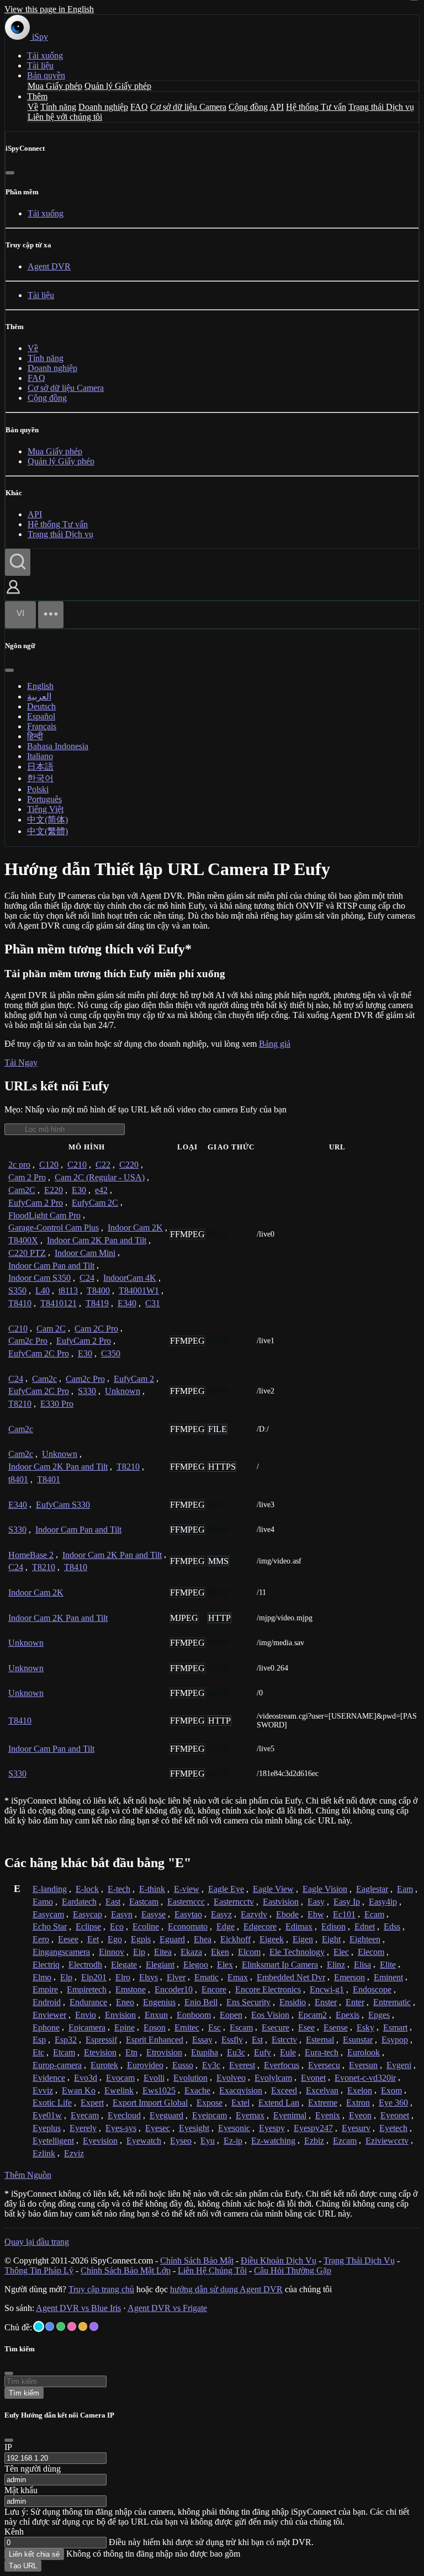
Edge (226, 1926)
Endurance (88, 2002)
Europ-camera (57, 2065)
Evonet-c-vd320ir (365, 2078)
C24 (87, 1278)
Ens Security (248, 2002)
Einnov (112, 1952)
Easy (316, 1902)
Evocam (120, 2078)
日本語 (40, 767)
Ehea (203, 1939)
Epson (155, 2028)
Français (42, 726)
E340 (127, 1303)
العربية (39, 696)
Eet (93, 1939)
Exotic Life (52, 2103)
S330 (87, 1391)
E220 (54, 1190)
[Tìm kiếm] (18, 562)
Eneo (125, 2002)
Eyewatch (144, 2141)
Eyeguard (166, 2115)
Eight (331, 1939)
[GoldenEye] (83, 2326)
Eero (41, 1939)
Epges (379, 2015)
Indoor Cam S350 (39, 1278)
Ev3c (211, 2065)
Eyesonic (234, 2128)
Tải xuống (45, 55)
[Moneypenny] (72, 2326)
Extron (358, 2103)
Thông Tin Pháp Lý (39, 2270)
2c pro (19, 1165)
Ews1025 (159, 2090)
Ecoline (146, 1926)
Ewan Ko (79, 2090)
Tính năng (58, 107)
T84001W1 (139, 1290)
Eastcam (144, 1902)
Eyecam (85, 2115)
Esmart (395, 2028)
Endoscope (372, 1989)
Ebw (316, 1914)
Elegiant (160, 1965)
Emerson (349, 1977)
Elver (176, 1977)
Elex (225, 1965)
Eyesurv (356, 2128)
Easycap (88, 1914)
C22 (103, 1165)
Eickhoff (235, 1939)
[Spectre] (39, 2326)
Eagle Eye (226, 1889)
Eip (139, 1952)
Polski (38, 789)
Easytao (188, 1914)
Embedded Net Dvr (291, 1977)
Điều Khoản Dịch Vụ (279, 2260)
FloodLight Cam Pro (44, 1215)
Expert (92, 2103)
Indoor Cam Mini (85, 1253)
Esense (336, 2028)
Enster (326, 2002)
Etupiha (205, 2052)
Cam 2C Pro (96, 1329)
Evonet (313, 2078)
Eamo (43, 1902)
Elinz (336, 1965)
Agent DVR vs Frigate (167, 2308)
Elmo (42, 1977)
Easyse (153, 1914)
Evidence (49, 2078)
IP (8, 2447)
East (113, 1902)
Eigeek (272, 1939)
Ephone (46, 2028)
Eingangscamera (61, 1952)
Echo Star (50, 1926)
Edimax (299, 1926)
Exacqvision (241, 2090)
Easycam (48, 1914)
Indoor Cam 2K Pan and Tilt (97, 1240)
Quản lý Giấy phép (118, 86)
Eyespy (272, 2128)
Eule (288, 2052)
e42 (101, 1190)
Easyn (122, 1914)
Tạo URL (23, 2566)
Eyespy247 (313, 2128)
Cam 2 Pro (27, 1177)
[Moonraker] (50, 2326)
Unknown (123, 1391)
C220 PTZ (27, 1253)
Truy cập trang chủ (101, 2289)
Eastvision (281, 1902)
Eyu (208, 2141)
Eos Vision (270, 2015)
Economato (188, 1926)
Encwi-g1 (327, 1989)
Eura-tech (322, 2052)
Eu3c (236, 2052)
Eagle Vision (325, 1889)
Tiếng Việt (45, 809)
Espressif (101, 2040)
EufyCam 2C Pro (39, 1353)
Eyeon (360, 2115)
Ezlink (44, 2153)
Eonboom (194, 2015)
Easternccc (186, 1902)
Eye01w (47, 2115)
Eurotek (104, 2065)
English (40, 686)
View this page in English (49, 9)
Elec (341, 1952)
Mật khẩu (21, 2490)
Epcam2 (312, 2015)
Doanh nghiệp (103, 107)
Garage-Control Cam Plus (54, 1228)
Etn (131, 2052)
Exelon (360, 2090)
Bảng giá (275, 1044)
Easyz (221, 1914)
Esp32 (66, 2040)
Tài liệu (40, 65)
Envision (120, 2015)
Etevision (100, 2052)
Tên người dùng (33, 2469)
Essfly (232, 2040)
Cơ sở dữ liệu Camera (188, 107)
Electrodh (85, 1965)
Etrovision (164, 2052)
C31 (153, 1303)
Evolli (154, 2078)
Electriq (46, 1965)
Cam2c (44, 1379)
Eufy (263, 2052)
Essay (202, 2040)
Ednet (365, 1926)
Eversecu (324, 2065)
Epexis (348, 2015)
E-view (187, 1889)
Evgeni (399, 2065)
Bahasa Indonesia (58, 746)
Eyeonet (395, 2115)
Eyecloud (124, 2115)
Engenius (159, 2002)
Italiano (40, 756)
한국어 (40, 778)
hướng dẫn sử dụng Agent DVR (226, 2289)
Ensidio (293, 2002)
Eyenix (328, 2115)
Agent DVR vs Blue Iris (78, 2308)
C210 (77, 1165)
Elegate (124, 1965)
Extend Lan (279, 2103)
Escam (241, 2028)
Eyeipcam (210, 2115)
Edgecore (260, 1926)
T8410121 (59, 1303)
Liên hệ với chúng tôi (65, 117)
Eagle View (273, 1889)
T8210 (20, 1404)
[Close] (9, 2440)
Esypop (395, 2040)
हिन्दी (35, 736)
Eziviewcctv (387, 2141)
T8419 (97, 1303)
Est (257, 2040)
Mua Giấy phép (55, 86)
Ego (115, 1939)
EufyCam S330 (63, 1505)
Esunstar (358, 2040)
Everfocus (282, 2065)
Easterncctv (234, 1902)
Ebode (287, 1914)
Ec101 (344, 1914)
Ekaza (191, 1952)
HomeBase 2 (31, 1555)
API (277, 107)
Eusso (183, 2065)
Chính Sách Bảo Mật (197, 2260)
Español (41, 716)
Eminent (388, 1977)
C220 (129, 1165)
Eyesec (158, 2128)
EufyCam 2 (134, 1379)
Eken (220, 1952)
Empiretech (87, 1989)
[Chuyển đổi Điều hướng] (51, 615)
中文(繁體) (47, 831)
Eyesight (194, 2128)
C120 (49, 1165)
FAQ (139, 107)
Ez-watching (273, 2141)
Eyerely (83, 2128)
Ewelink (119, 2090)
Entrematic (392, 2002)
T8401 (49, 1479)
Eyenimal (290, 2115)
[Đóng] (10, 173)
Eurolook (364, 2052)
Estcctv (284, 2040)
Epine (124, 2028)
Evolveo (231, 2078)
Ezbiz (314, 2141)
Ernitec (187, 2028)
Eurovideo (145, 2065)
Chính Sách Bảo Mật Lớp (126, 2270)
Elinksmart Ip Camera (280, 1965)
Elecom (371, 1952)
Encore (214, 1989)
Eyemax (250, 2115)
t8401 (18, 1479)
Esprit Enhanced (155, 2040)
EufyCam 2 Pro (36, 1203)
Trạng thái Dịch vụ (381, 107)
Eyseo (181, 2141)
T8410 (20, 1303)
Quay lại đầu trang (37, 2242)
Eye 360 (393, 2103)
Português (44, 799)
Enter (355, 2002)
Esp (39, 2040)
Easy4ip (383, 1902)
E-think (152, 1889)
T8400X (23, 1240)
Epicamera (87, 2028)
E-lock (87, 1889)
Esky (365, 2028)
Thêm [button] (37, 96)
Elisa (362, 1965)
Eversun (363, 2065)
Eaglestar (372, 1889)
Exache (197, 2090)
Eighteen (365, 1939)
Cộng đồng (248, 107)
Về (33, 107)
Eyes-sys (121, 2128)
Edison (333, 1926)
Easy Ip (347, 1902)
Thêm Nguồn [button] (28, 2175)
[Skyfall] (61, 2326)
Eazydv (254, 1914)
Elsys (149, 1977)
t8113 (68, 1290)
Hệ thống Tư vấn (316, 107)
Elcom (249, 1952)
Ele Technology (297, 1952)
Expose (210, 2103)
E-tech (119, 1889)
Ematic (206, 1977)
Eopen (231, 2015)
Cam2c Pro (28, 1341)
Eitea (163, 1952)
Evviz (43, 2090)
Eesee (68, 1939)
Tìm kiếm (24, 2393)
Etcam (64, 2052)
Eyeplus (47, 2128)
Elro (123, 1977)
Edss (392, 1926)
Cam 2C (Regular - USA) (100, 1177)
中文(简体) (47, 820)
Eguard (172, 1939)
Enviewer (49, 2015)
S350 (17, 1290)
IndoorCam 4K (130, 1278)
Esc (214, 2028)
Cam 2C (51, 1329)
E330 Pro (57, 1404)
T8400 (98, 1290)
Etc (38, 2052)
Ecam (374, 1914)
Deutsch (41, 706)
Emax (238, 1977)
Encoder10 (174, 1989)
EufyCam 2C (95, 1203)
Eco (117, 1926)
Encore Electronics (268, 1989)
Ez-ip (233, 2141)
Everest (242, 2065)
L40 (43, 1290)
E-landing (50, 1889)
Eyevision (100, 2141)
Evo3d (86, 2078)
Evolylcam (273, 2078)
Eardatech (79, 1902)
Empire (45, 1989)
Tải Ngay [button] (21, 1062)
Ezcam (345, 2141)
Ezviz (74, 2153)
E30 (79, 1190)
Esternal (320, 2040)
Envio (86, 2015)
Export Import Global (150, 2103)
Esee (306, 2028)
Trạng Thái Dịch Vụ (359, 2260)
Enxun (156, 2015)
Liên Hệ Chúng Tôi (212, 2270)
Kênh (14, 2532)
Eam (405, 1889)
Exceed (284, 2090)
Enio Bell (201, 2002)
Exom (391, 2090)
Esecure (275, 2028)
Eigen (303, 1939)
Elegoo (196, 1965)
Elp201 (94, 1977)
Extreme (323, 2103)
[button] (13, 595)
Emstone (131, 1989)
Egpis (141, 1939)
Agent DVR (49, 266)
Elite (388, 1965)
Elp (66, 1977)
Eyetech (393, 2128)
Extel (240, 2103)
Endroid (47, 2002)
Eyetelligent (53, 2141)
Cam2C (22, 1190)
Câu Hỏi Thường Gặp (293, 2270)
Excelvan (322, 2090)
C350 (111, 1353)
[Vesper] (94, 2326)
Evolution (190, 2078)
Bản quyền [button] (46, 75)
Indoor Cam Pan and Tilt (51, 1266)
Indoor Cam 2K (135, 1228)
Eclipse (88, 1926)
